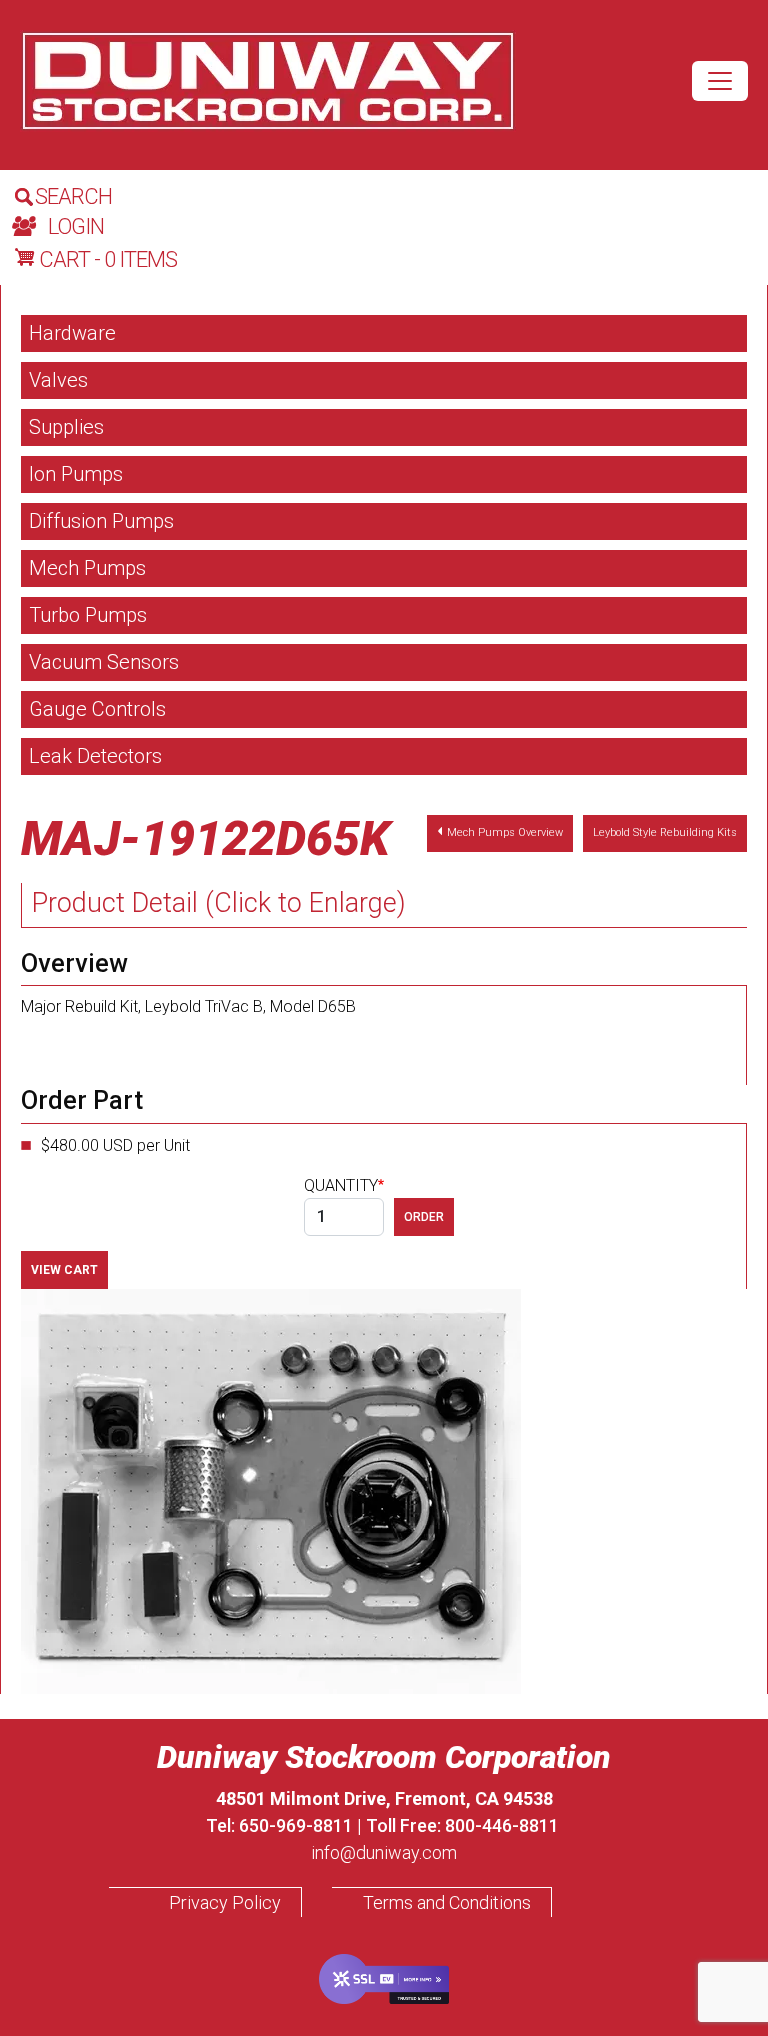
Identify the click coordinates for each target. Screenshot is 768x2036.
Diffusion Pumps (101, 521)
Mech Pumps (87, 568)
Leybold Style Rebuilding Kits (665, 832)
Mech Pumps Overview (505, 832)
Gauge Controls (97, 709)
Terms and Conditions (447, 1902)
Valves (58, 380)
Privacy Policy (225, 1902)
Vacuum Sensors (104, 662)
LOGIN (76, 226)
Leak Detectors (95, 756)
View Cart (64, 1270)
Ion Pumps (76, 474)
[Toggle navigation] (720, 81)
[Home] (268, 81)
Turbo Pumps (88, 615)
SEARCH (73, 196)
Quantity (341, 1185)
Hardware (72, 333)
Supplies (66, 427)
